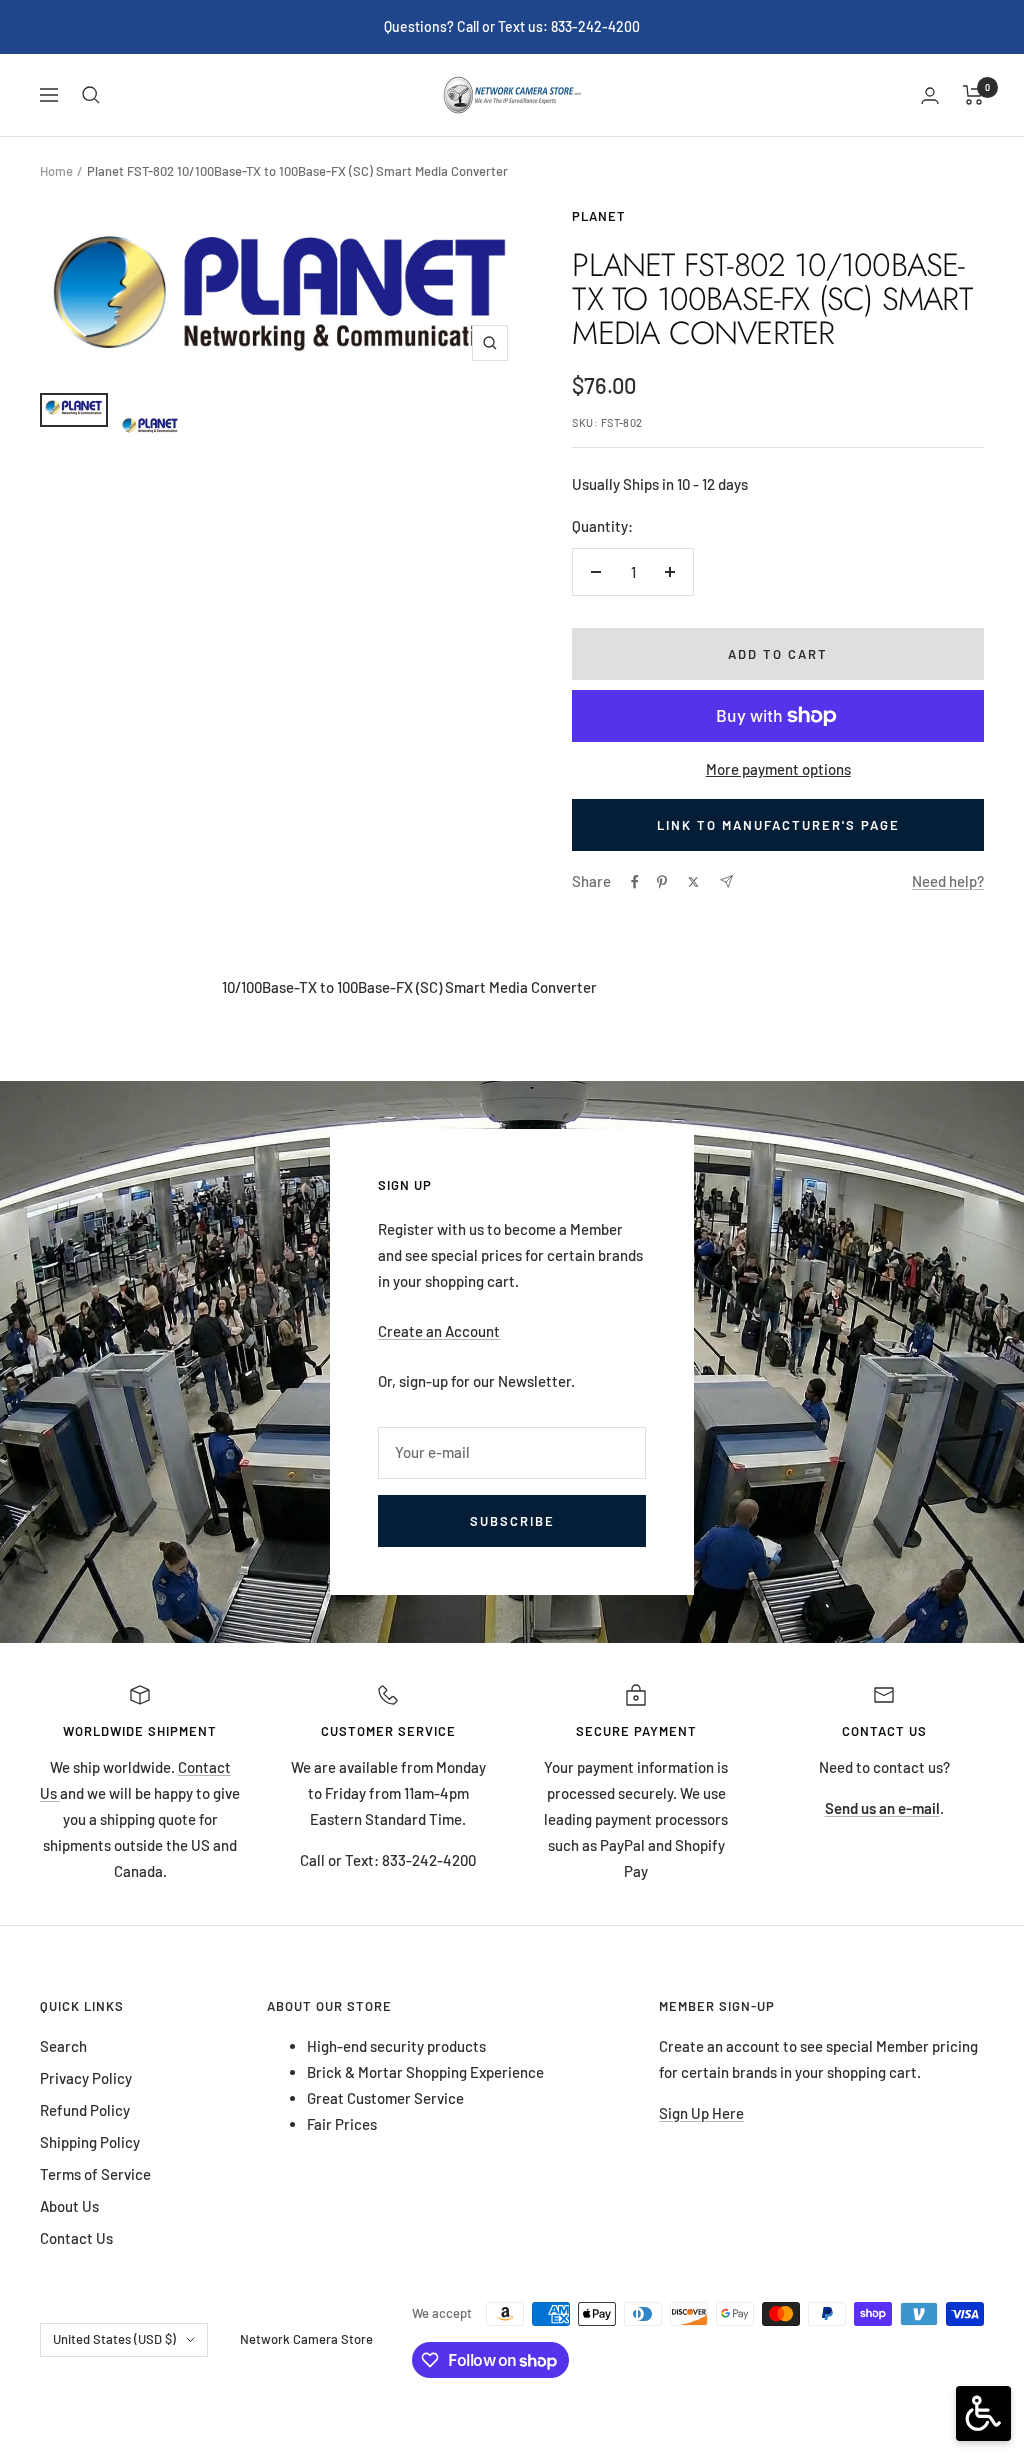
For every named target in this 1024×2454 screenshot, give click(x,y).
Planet (599, 216)
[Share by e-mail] (726, 881)
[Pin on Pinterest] (662, 882)
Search (63, 2046)
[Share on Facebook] (635, 882)
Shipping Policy (90, 2142)
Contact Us (76, 2238)
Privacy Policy (86, 2078)
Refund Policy (85, 2110)
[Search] (91, 95)
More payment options (778, 769)
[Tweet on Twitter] (693, 882)
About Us (69, 2206)
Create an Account (439, 1331)
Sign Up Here (701, 2113)
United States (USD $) (114, 2339)
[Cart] (973, 95)
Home (56, 171)
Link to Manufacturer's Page (778, 825)
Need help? (948, 881)
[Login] (930, 95)
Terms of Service (95, 2174)
